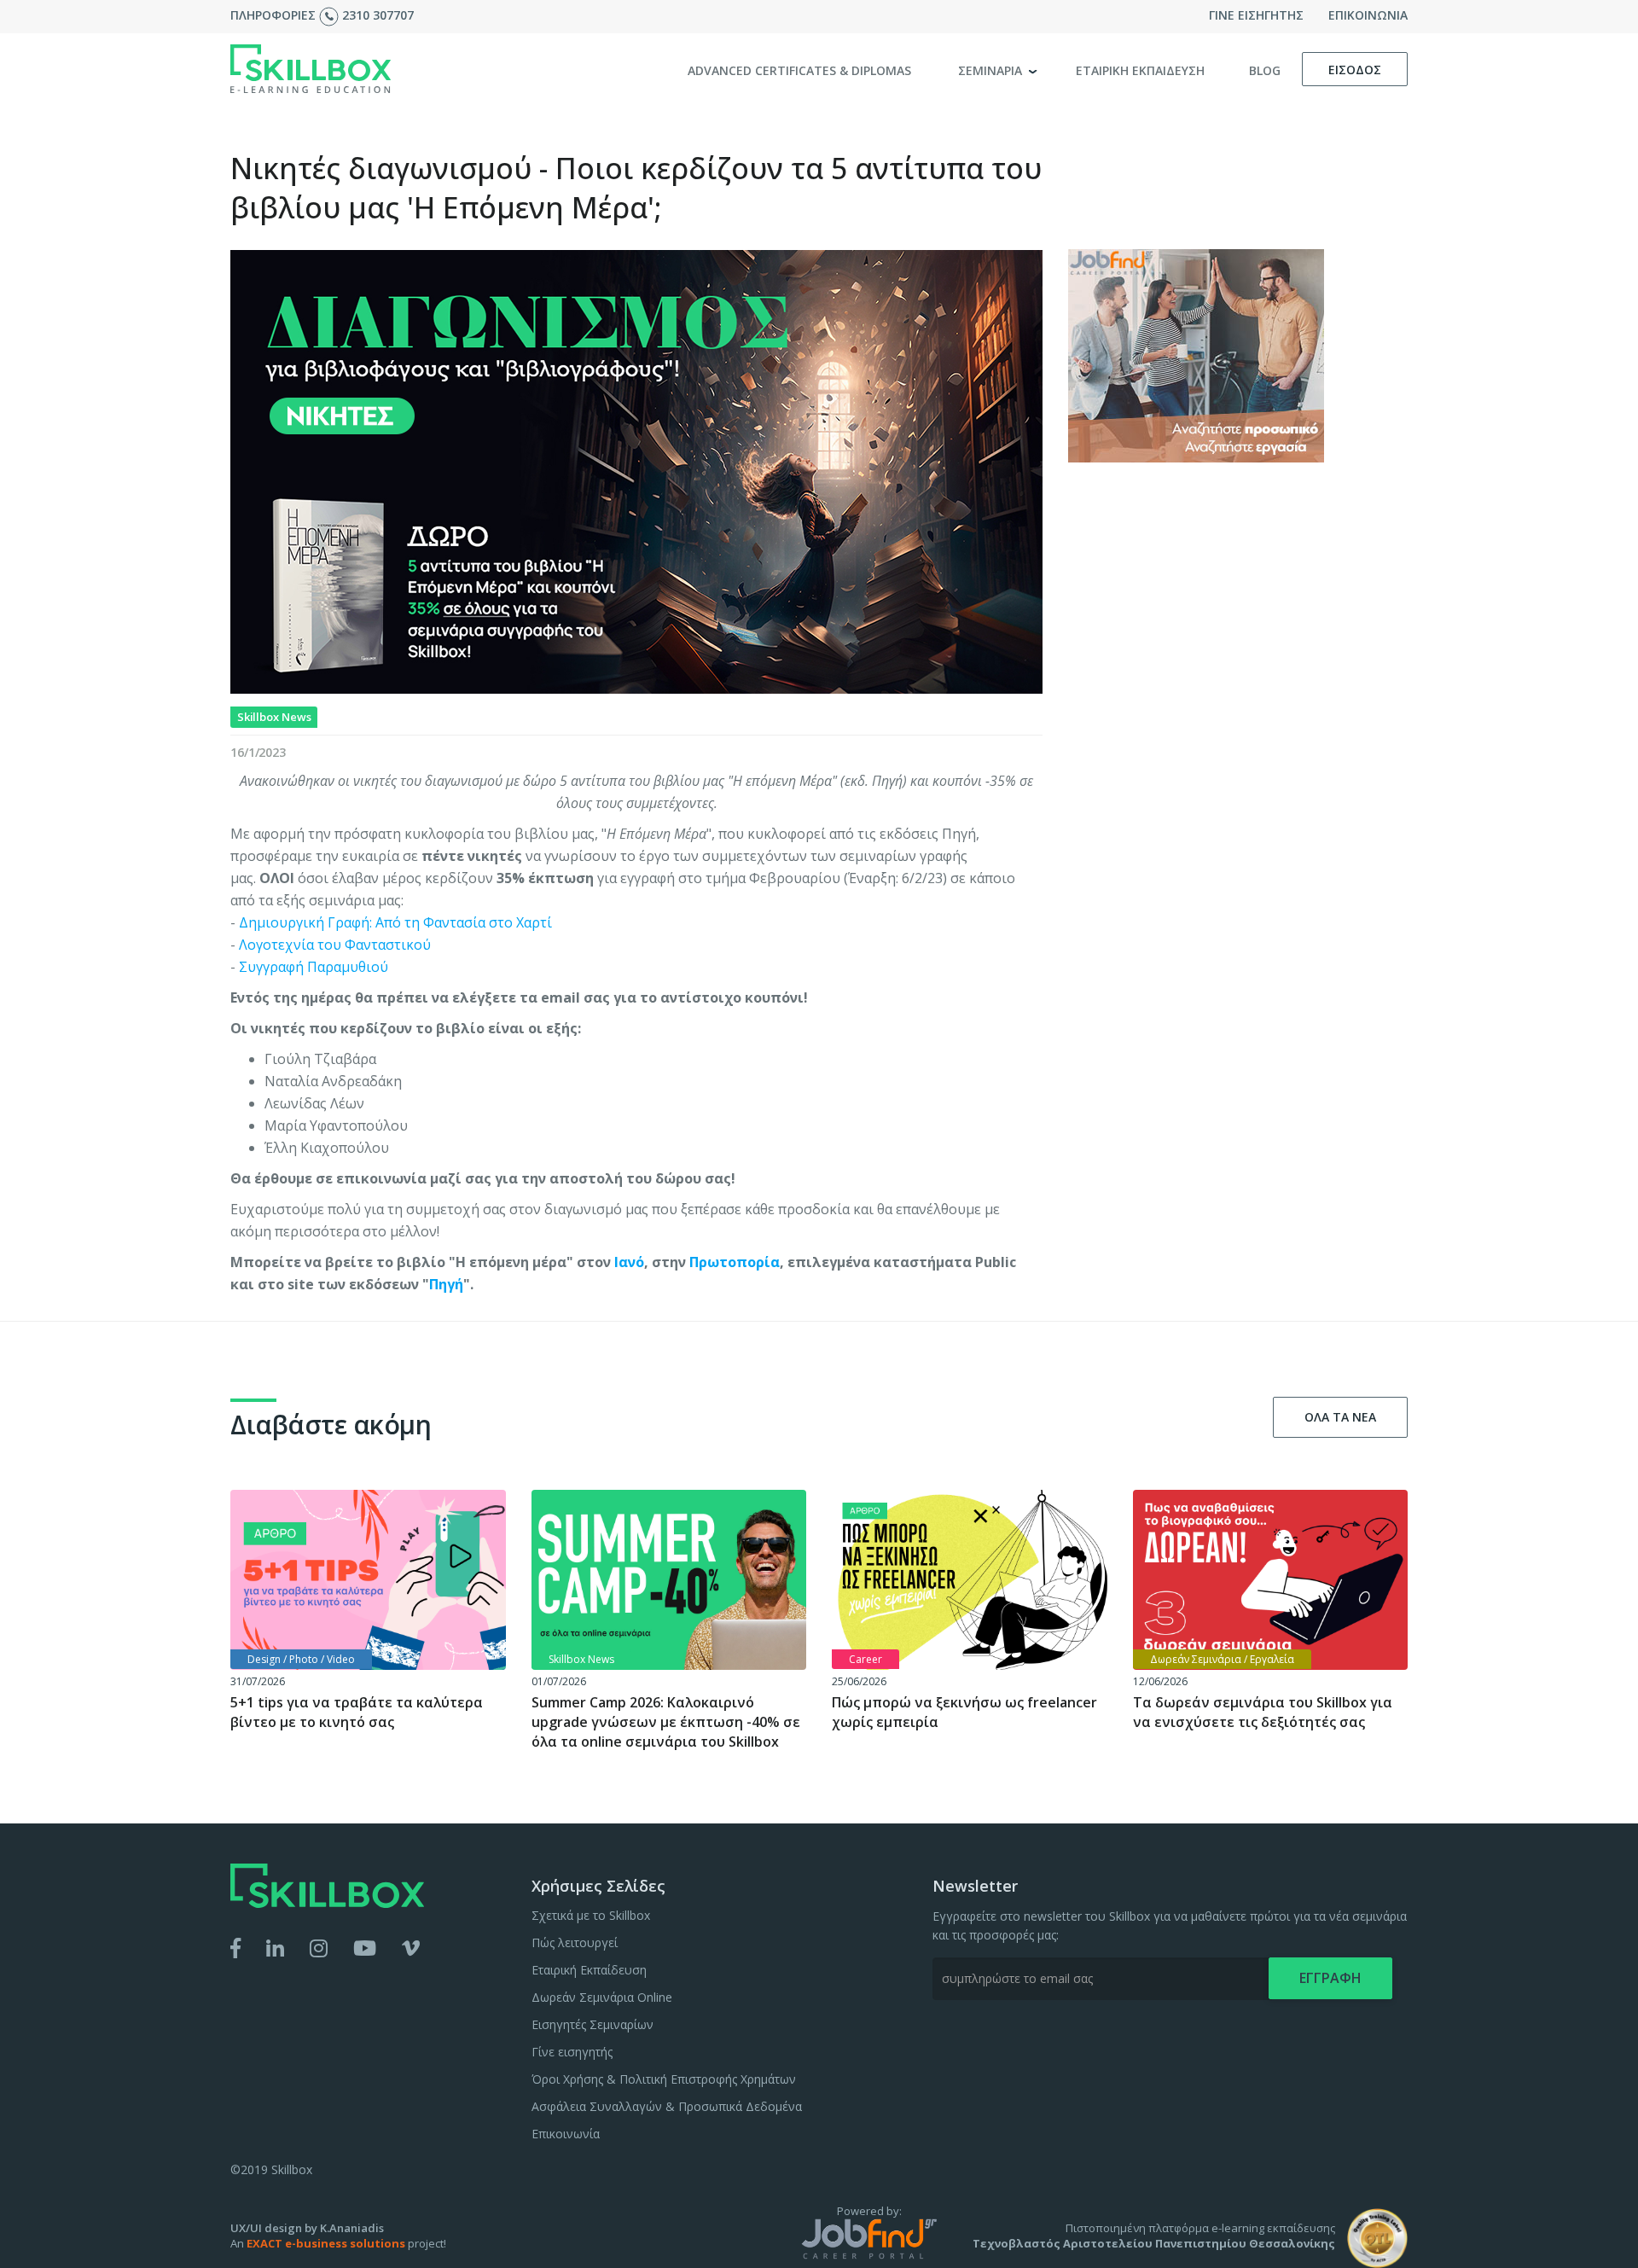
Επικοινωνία (566, 2134)
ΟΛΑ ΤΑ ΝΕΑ (1340, 1417)
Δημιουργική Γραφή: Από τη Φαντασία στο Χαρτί (395, 922)
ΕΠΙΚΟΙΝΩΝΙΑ (1368, 15)
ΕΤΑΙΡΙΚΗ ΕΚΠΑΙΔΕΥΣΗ (1140, 70)
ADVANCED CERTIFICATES (799, 70)
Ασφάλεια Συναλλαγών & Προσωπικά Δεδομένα (667, 2106)
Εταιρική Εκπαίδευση (589, 1970)
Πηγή (446, 1284)
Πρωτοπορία (735, 1262)
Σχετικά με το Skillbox (591, 1915)
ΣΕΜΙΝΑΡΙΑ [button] (992, 70)
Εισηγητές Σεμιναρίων (592, 2024)
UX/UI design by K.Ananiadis (307, 2228)
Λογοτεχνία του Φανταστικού (335, 945)
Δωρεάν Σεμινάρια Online (602, 1997)
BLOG (1265, 70)
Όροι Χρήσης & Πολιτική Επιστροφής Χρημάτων (664, 2079)
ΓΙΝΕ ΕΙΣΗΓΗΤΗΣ (1256, 15)
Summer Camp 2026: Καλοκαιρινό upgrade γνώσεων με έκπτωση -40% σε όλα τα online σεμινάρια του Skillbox (666, 1722)
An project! (338, 2243)
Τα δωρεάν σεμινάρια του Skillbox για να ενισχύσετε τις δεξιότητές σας (1263, 1712)
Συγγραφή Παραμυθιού (314, 967)
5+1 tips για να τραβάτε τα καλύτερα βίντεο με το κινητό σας (357, 1712)
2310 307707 (378, 15)
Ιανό (629, 1262)
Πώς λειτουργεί (575, 1942)
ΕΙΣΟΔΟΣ (1355, 70)
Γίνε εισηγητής (572, 2052)
